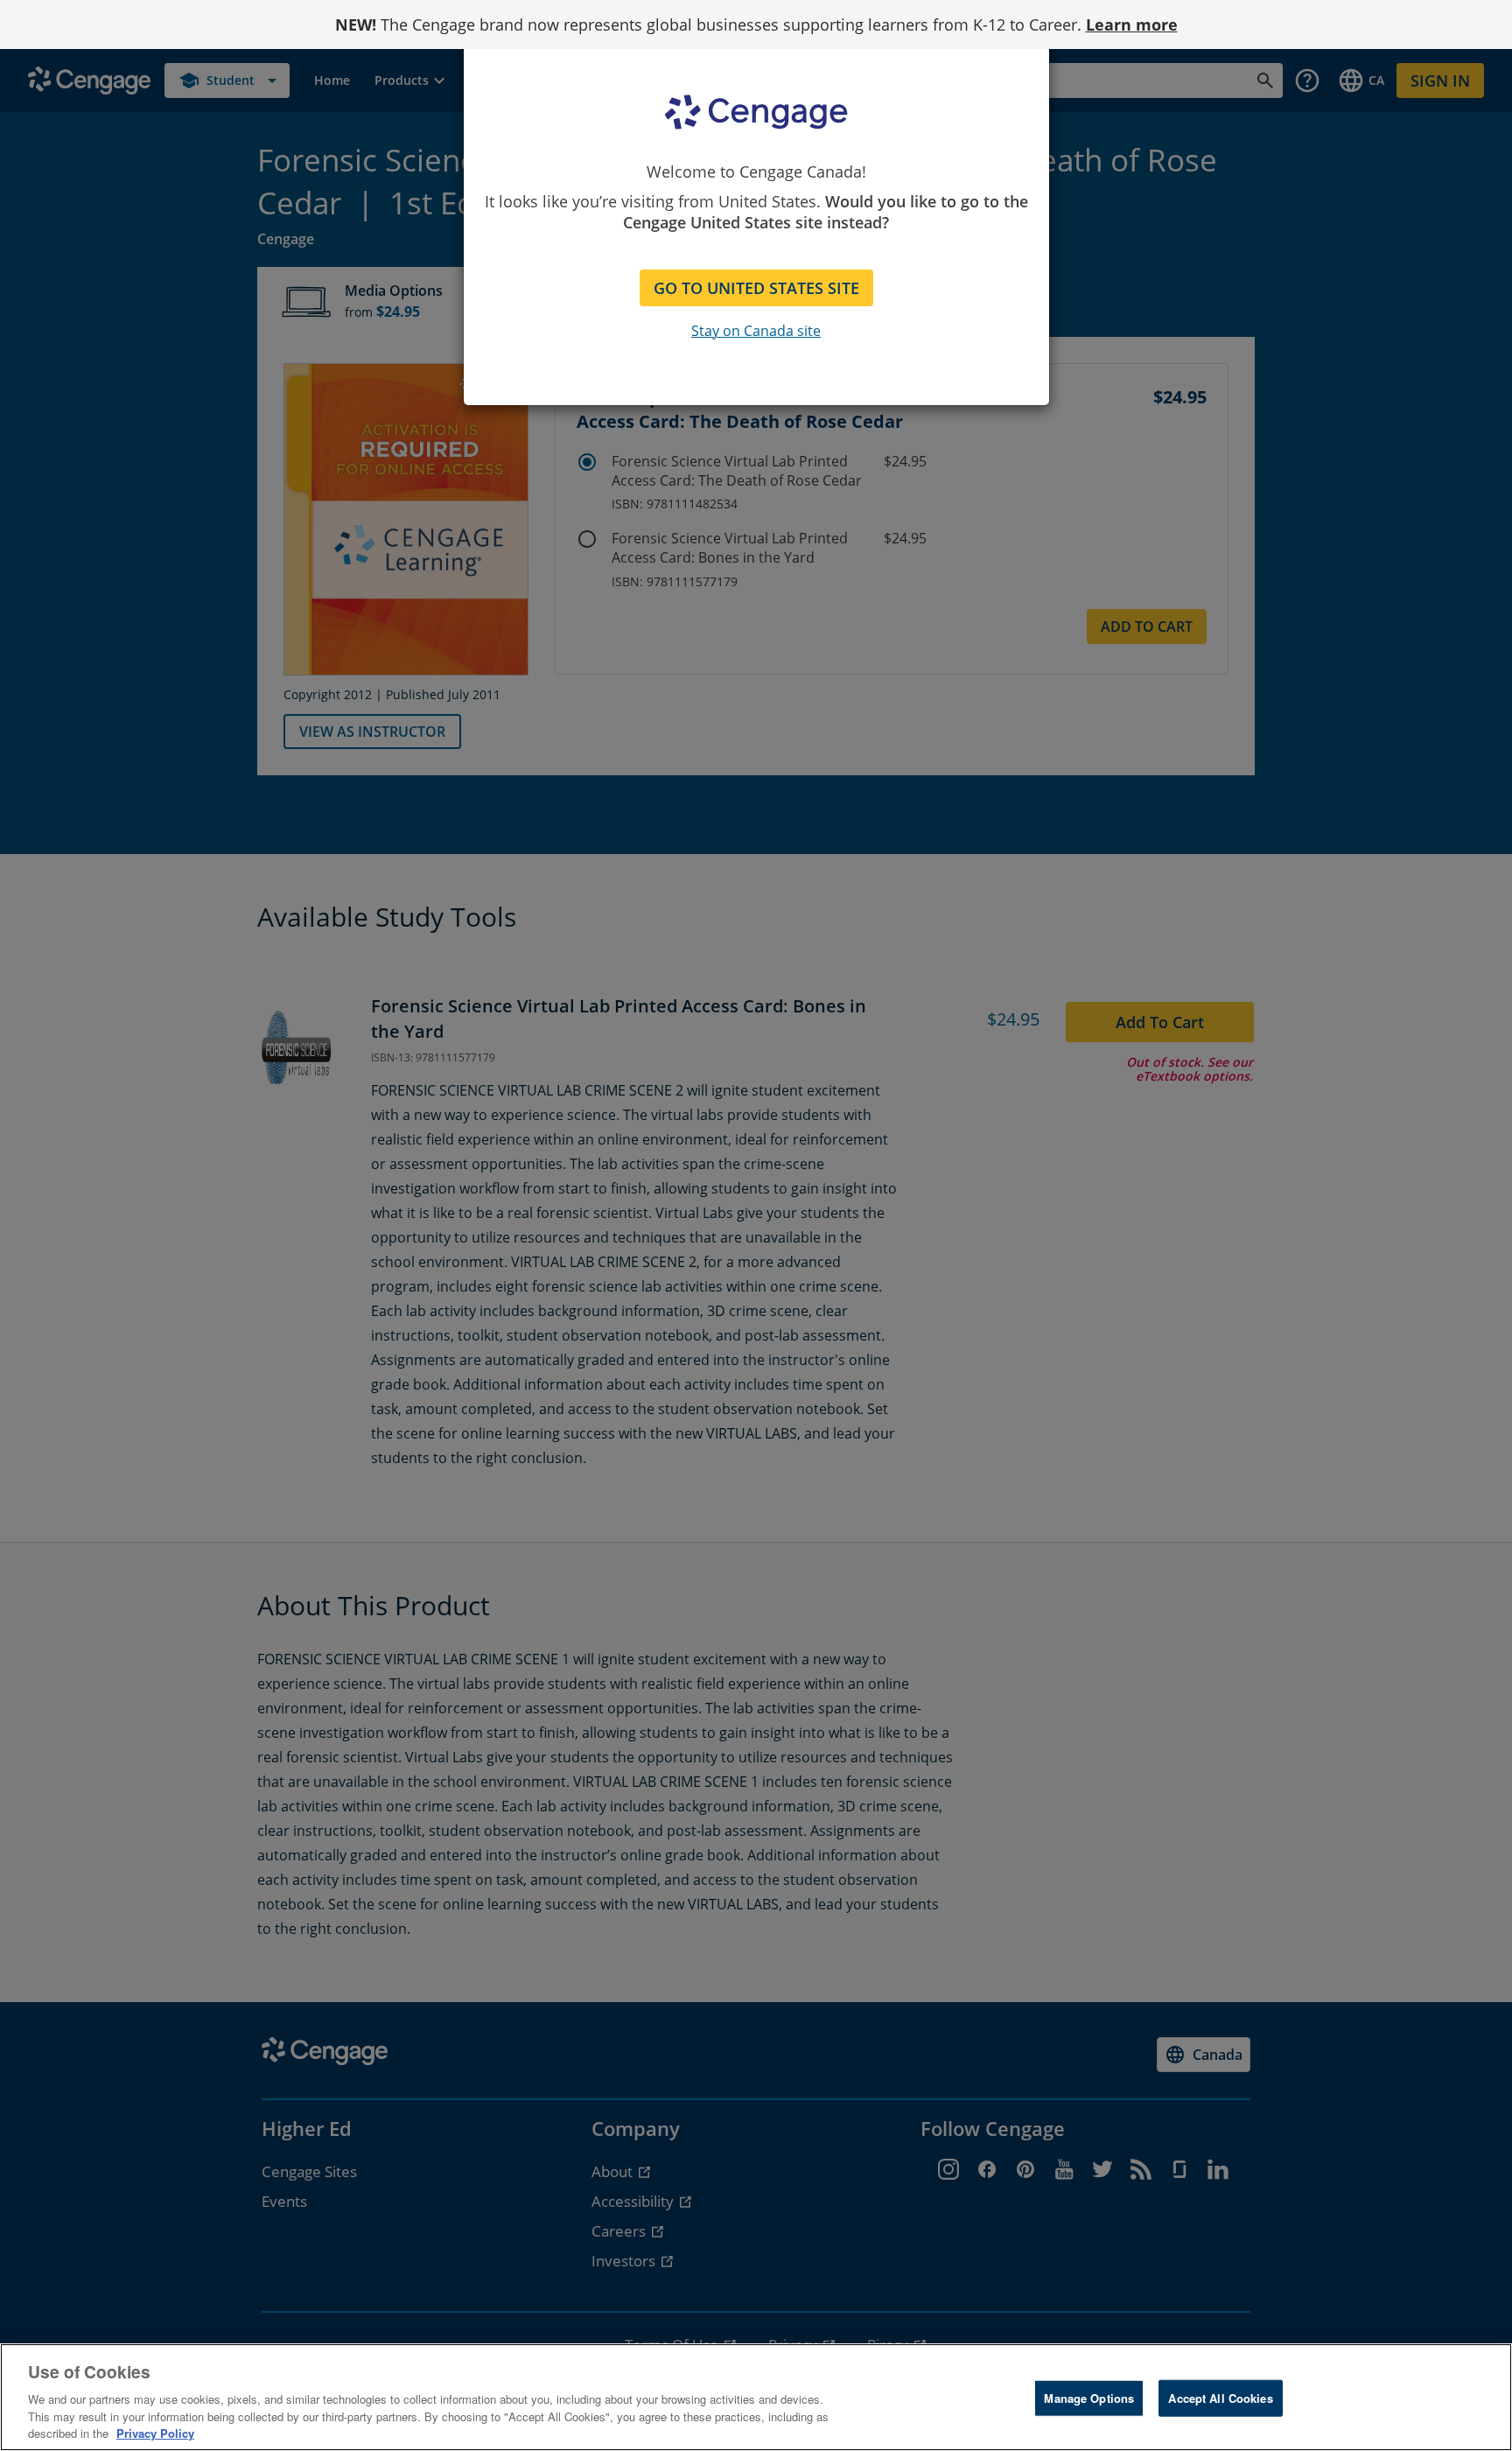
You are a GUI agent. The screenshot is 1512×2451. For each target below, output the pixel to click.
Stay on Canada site (756, 331)
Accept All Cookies (1220, 2398)
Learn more (1132, 25)
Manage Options (1089, 2398)
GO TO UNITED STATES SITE (756, 288)
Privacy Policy (155, 2433)
